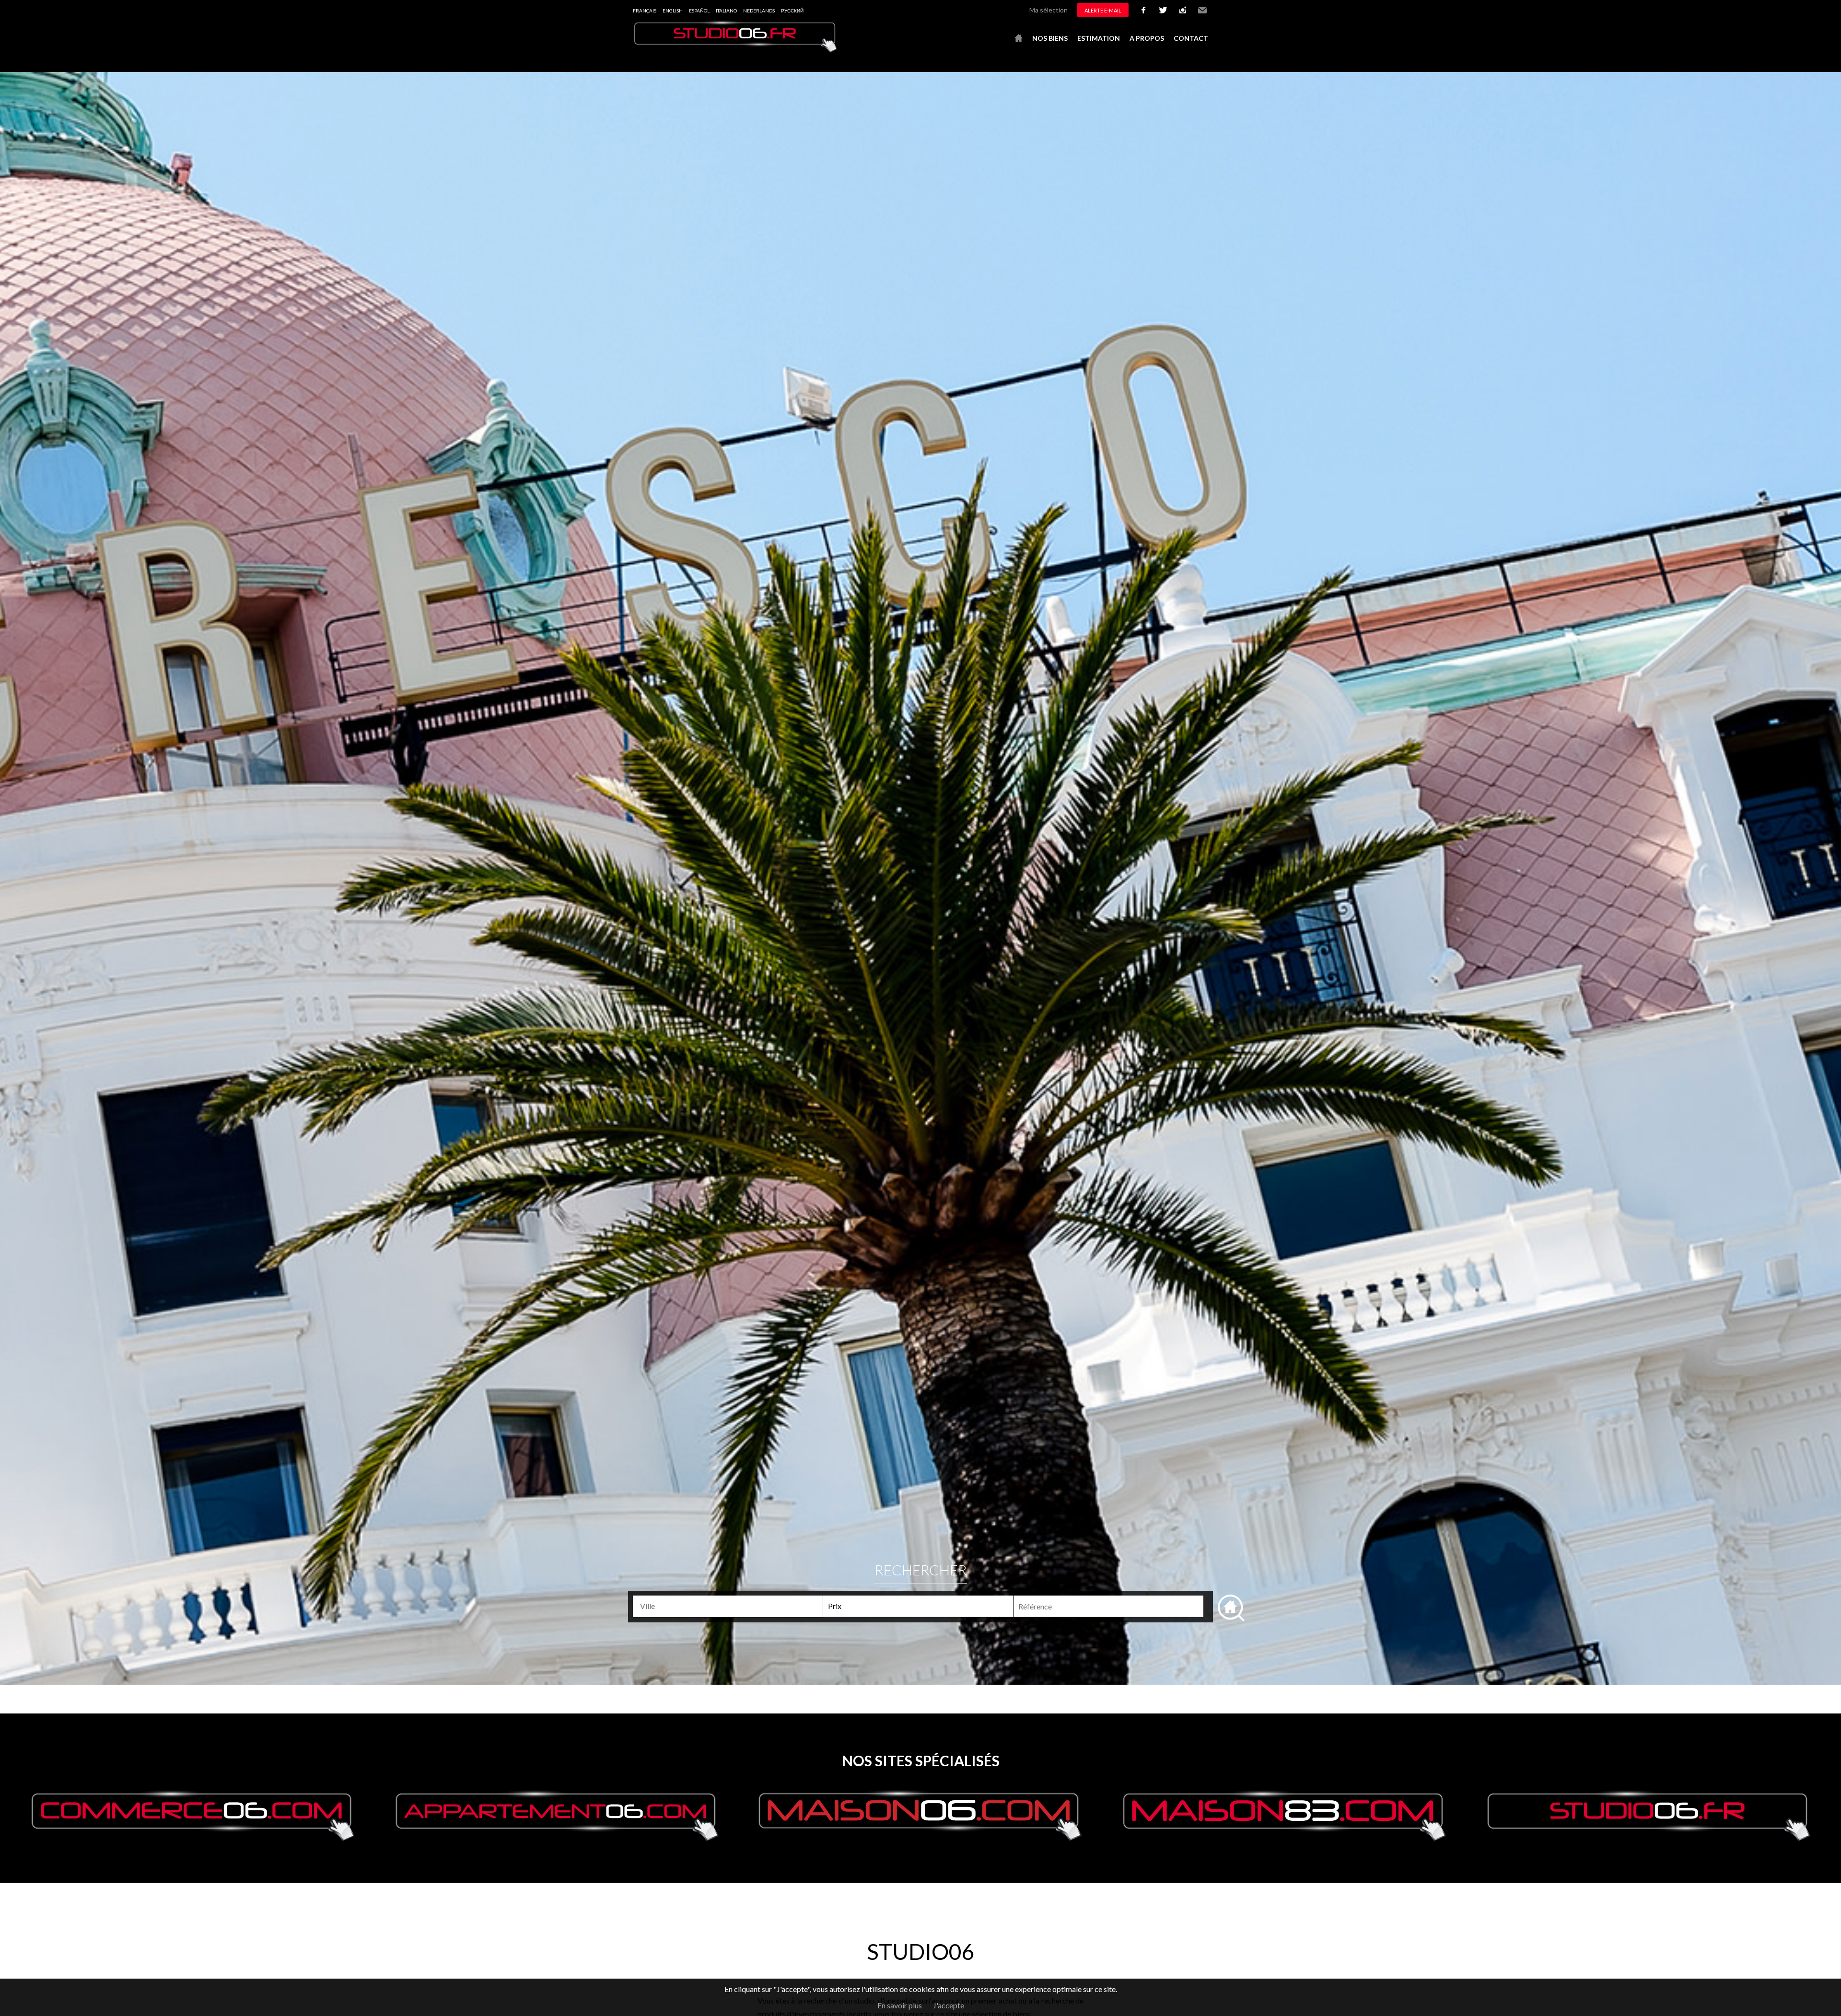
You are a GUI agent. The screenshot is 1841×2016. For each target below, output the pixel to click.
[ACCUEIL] (1019, 38)
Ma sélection (1049, 10)
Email (1202, 10)
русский (792, 11)
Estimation (1099, 38)
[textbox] (732, 1606)
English (673, 11)
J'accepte (949, 2005)
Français (645, 11)
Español (699, 11)
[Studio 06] (736, 50)
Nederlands (759, 11)
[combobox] (728, 1606)
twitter (1163, 10)
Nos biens (1050, 38)
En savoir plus (900, 2005)
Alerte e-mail (1103, 10)
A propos (1147, 38)
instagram (1183, 10)
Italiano (726, 11)
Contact (1191, 38)
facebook (1143, 10)
